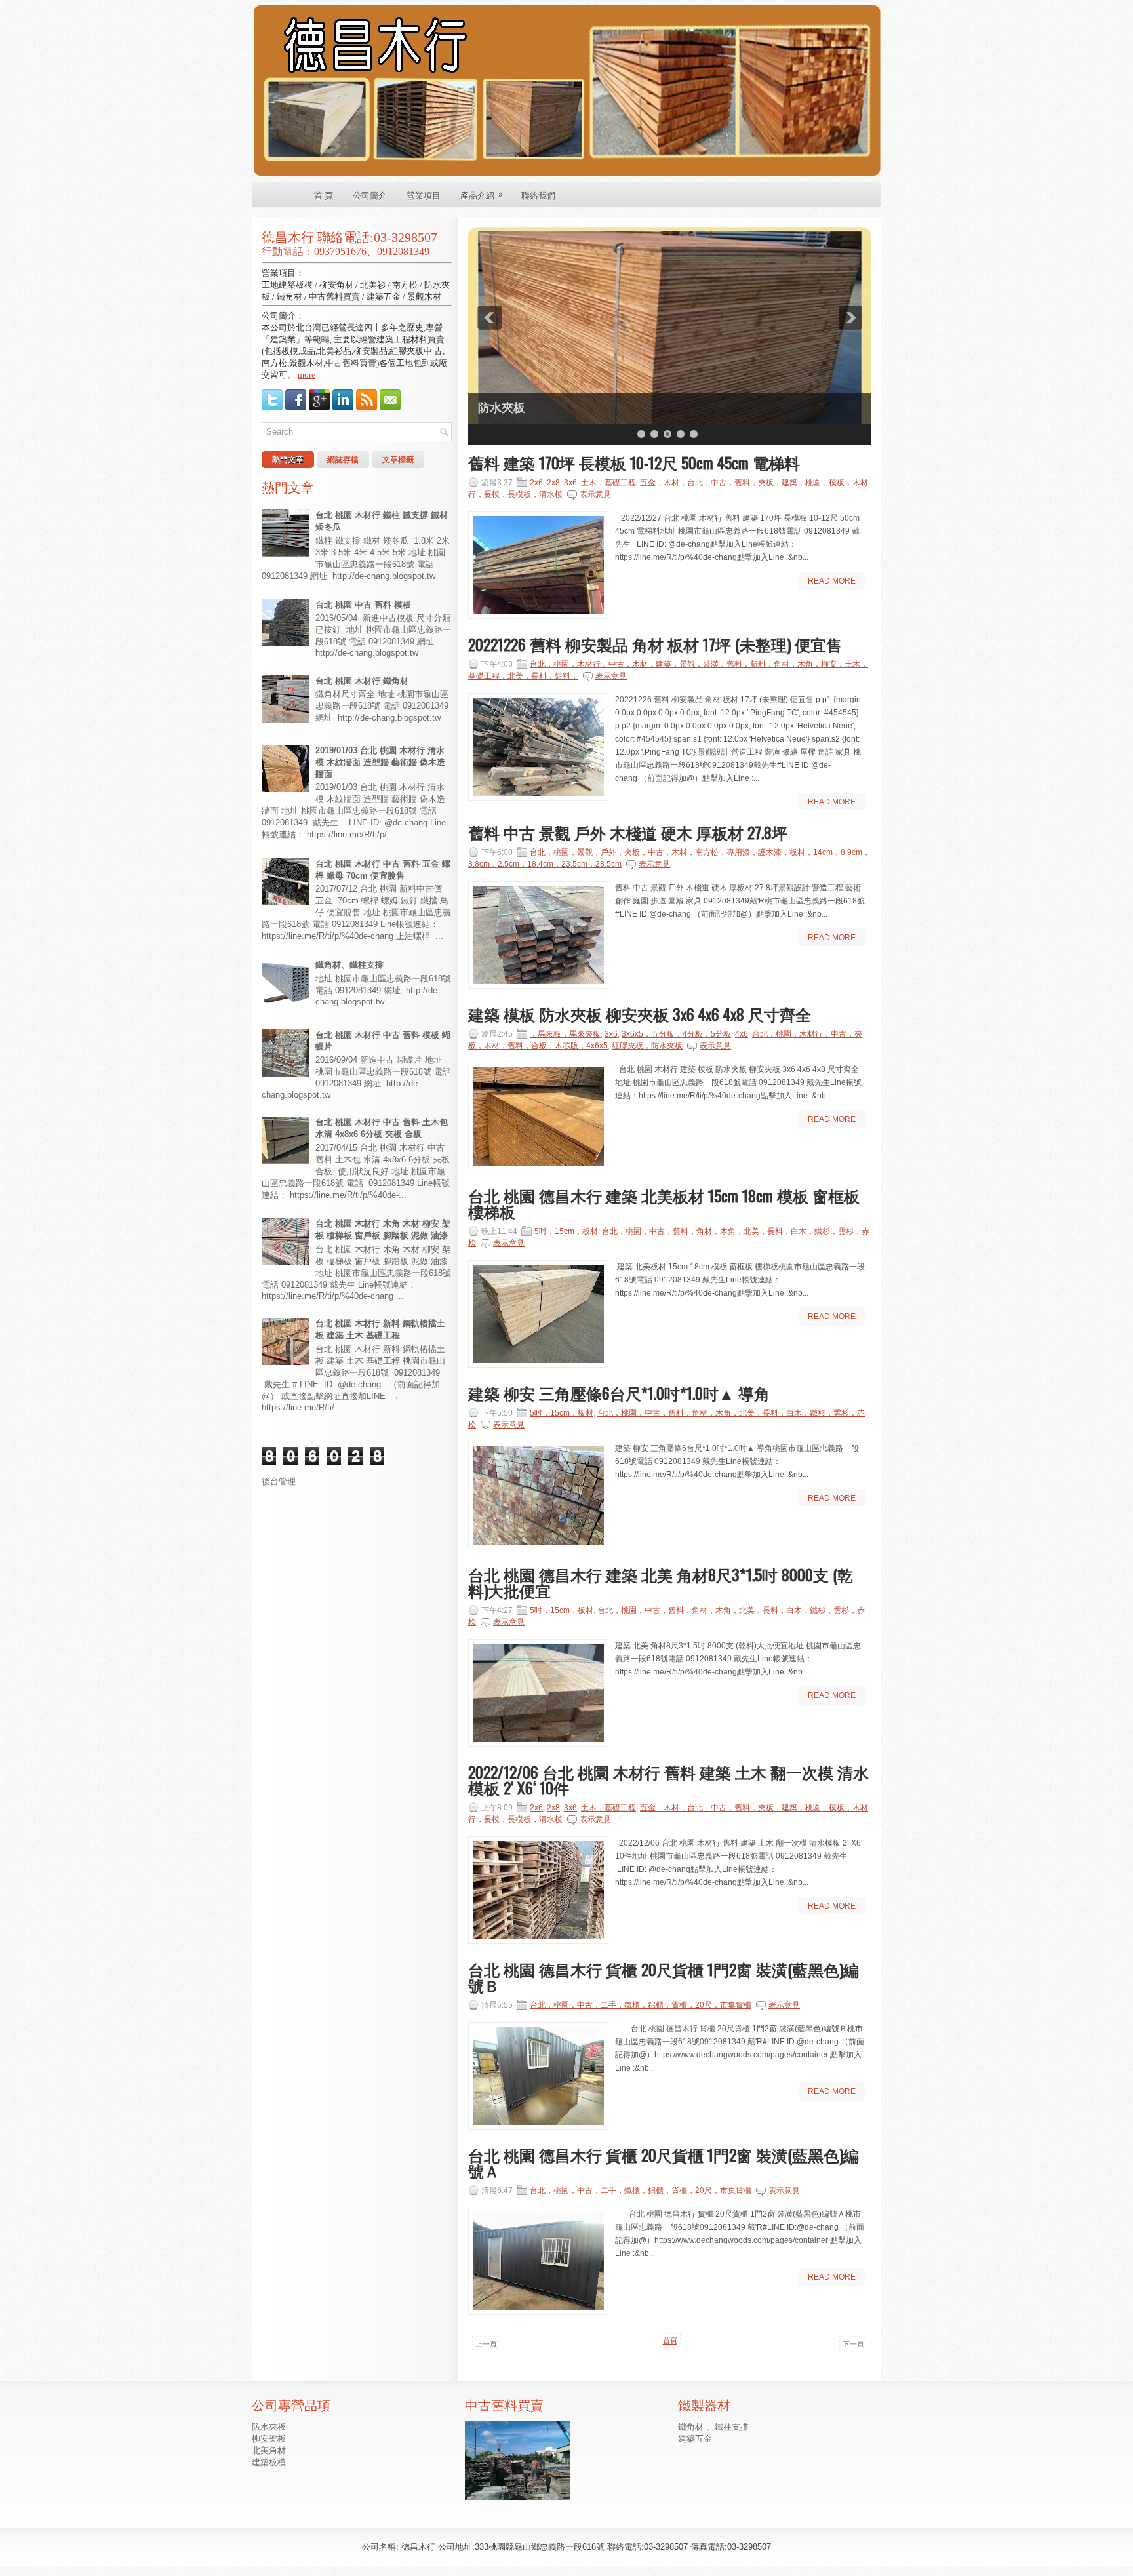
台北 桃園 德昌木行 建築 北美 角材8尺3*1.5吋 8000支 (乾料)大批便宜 (661, 1582)
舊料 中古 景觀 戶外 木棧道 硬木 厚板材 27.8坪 (628, 832)
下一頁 (853, 2344)
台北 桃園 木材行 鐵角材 (362, 681)
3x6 (570, 483)
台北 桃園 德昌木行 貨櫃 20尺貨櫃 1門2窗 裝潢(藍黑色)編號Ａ (664, 2162)
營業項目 (424, 195)
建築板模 (269, 2462)
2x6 (536, 483)
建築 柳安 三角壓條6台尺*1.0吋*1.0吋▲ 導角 (619, 1393)
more (307, 375)
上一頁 (486, 2344)
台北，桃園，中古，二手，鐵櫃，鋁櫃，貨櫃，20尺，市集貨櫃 (641, 2005)
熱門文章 (288, 460)
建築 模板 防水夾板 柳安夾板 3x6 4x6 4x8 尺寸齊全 (640, 1014)
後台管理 (279, 1481)
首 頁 (324, 195)
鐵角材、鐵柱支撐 (349, 965)
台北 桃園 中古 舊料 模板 (363, 605)
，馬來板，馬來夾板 (565, 1034)
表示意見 (595, 494)
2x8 (553, 483)
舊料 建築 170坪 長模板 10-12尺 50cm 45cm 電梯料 (634, 462)
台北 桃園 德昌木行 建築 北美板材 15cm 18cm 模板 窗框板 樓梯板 (664, 1203)
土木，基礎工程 (608, 483)
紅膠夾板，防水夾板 (647, 1046)
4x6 (742, 1034)
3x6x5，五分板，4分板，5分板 (676, 1034)
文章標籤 (398, 460)
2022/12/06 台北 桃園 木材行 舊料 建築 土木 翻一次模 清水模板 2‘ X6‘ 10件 (668, 1779)
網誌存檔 (343, 460)
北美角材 (269, 2450)
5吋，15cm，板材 (566, 1231)
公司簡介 (370, 195)
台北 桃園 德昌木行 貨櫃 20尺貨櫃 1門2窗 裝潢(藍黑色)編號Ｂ (664, 1977)
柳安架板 (269, 2439)
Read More (832, 581)
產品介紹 (482, 194)
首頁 (670, 2341)
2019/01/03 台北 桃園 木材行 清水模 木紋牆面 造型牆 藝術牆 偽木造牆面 (380, 762)
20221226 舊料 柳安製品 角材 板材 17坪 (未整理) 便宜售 (655, 644)
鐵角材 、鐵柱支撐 (713, 2427)
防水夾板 (502, 408)
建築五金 (695, 2439)
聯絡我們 (538, 195)
